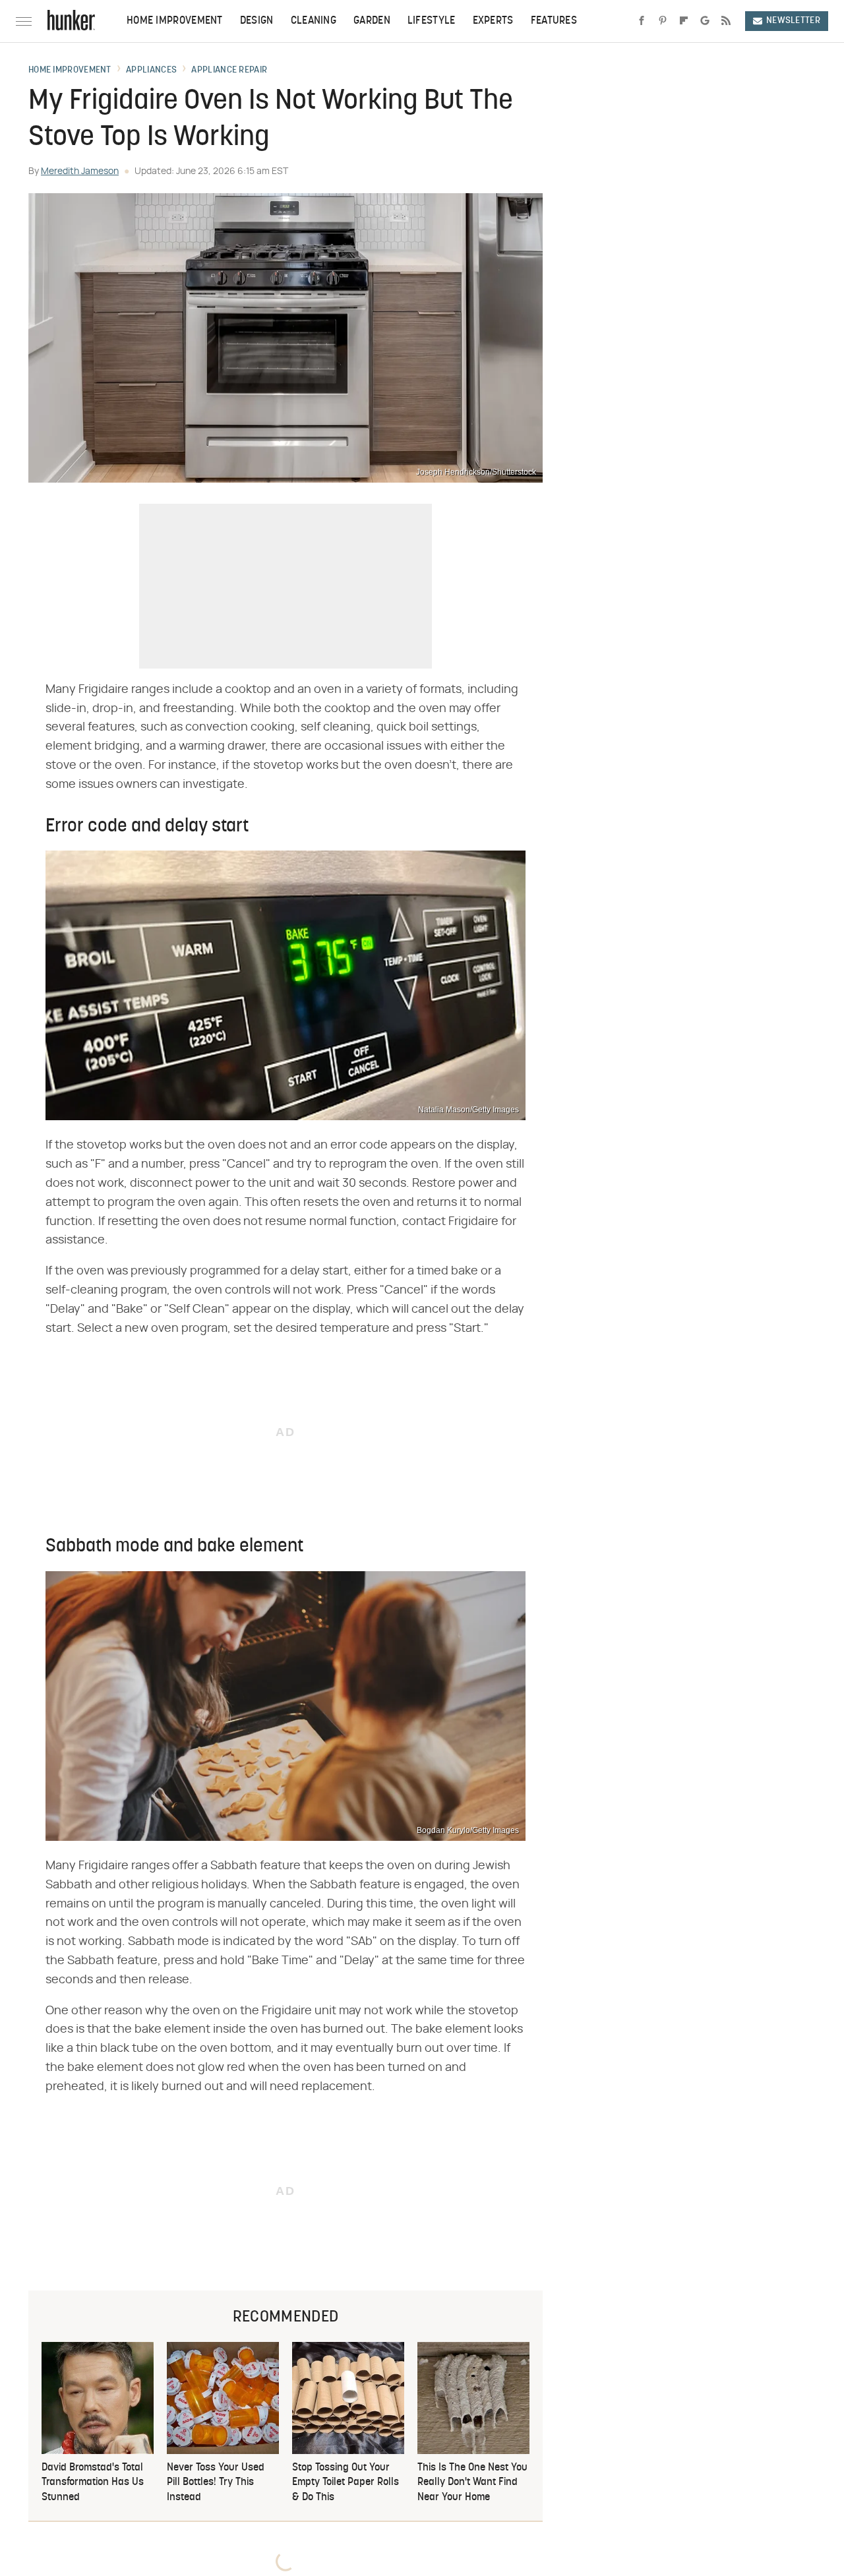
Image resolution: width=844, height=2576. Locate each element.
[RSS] (726, 21)
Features (554, 21)
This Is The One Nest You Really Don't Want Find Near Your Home (472, 2483)
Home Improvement (175, 21)
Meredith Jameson (80, 171)
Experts (493, 21)
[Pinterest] (663, 21)
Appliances (151, 71)
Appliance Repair (229, 71)
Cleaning (314, 21)
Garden (372, 21)
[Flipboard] (684, 21)
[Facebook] (642, 21)
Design (257, 21)
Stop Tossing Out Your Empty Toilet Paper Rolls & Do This (346, 2483)
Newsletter (793, 21)
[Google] (705, 21)
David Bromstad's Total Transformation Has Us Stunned (93, 2483)
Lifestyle (432, 21)
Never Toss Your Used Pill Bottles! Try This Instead (216, 2483)
